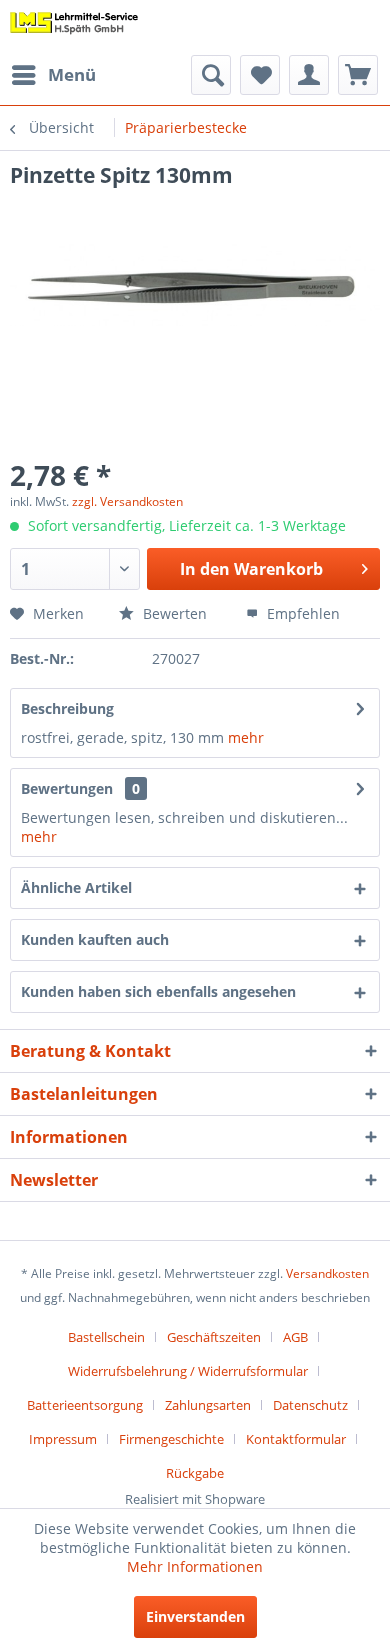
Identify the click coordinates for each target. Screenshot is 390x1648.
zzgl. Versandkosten (127, 501)
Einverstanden (195, 1616)
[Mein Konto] (309, 75)
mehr (246, 737)
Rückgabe (195, 1473)
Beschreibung (67, 708)
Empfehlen (301, 613)
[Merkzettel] (260, 75)
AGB (295, 1337)
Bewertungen (67, 788)
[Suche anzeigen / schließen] (211, 75)
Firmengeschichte (171, 1439)
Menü (72, 74)
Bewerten (173, 613)
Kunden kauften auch (95, 939)
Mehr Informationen (195, 1566)
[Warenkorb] (358, 75)
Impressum (63, 1439)
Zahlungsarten (208, 1405)
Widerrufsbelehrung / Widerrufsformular (188, 1371)
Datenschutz (310, 1405)
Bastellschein (106, 1337)
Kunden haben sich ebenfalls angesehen (158, 991)
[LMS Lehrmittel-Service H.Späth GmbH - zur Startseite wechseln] (74, 27)
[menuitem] (53, 75)
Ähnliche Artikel (76, 887)
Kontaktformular (296, 1439)
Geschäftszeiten (214, 1337)
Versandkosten (327, 1273)
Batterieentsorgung (85, 1405)
